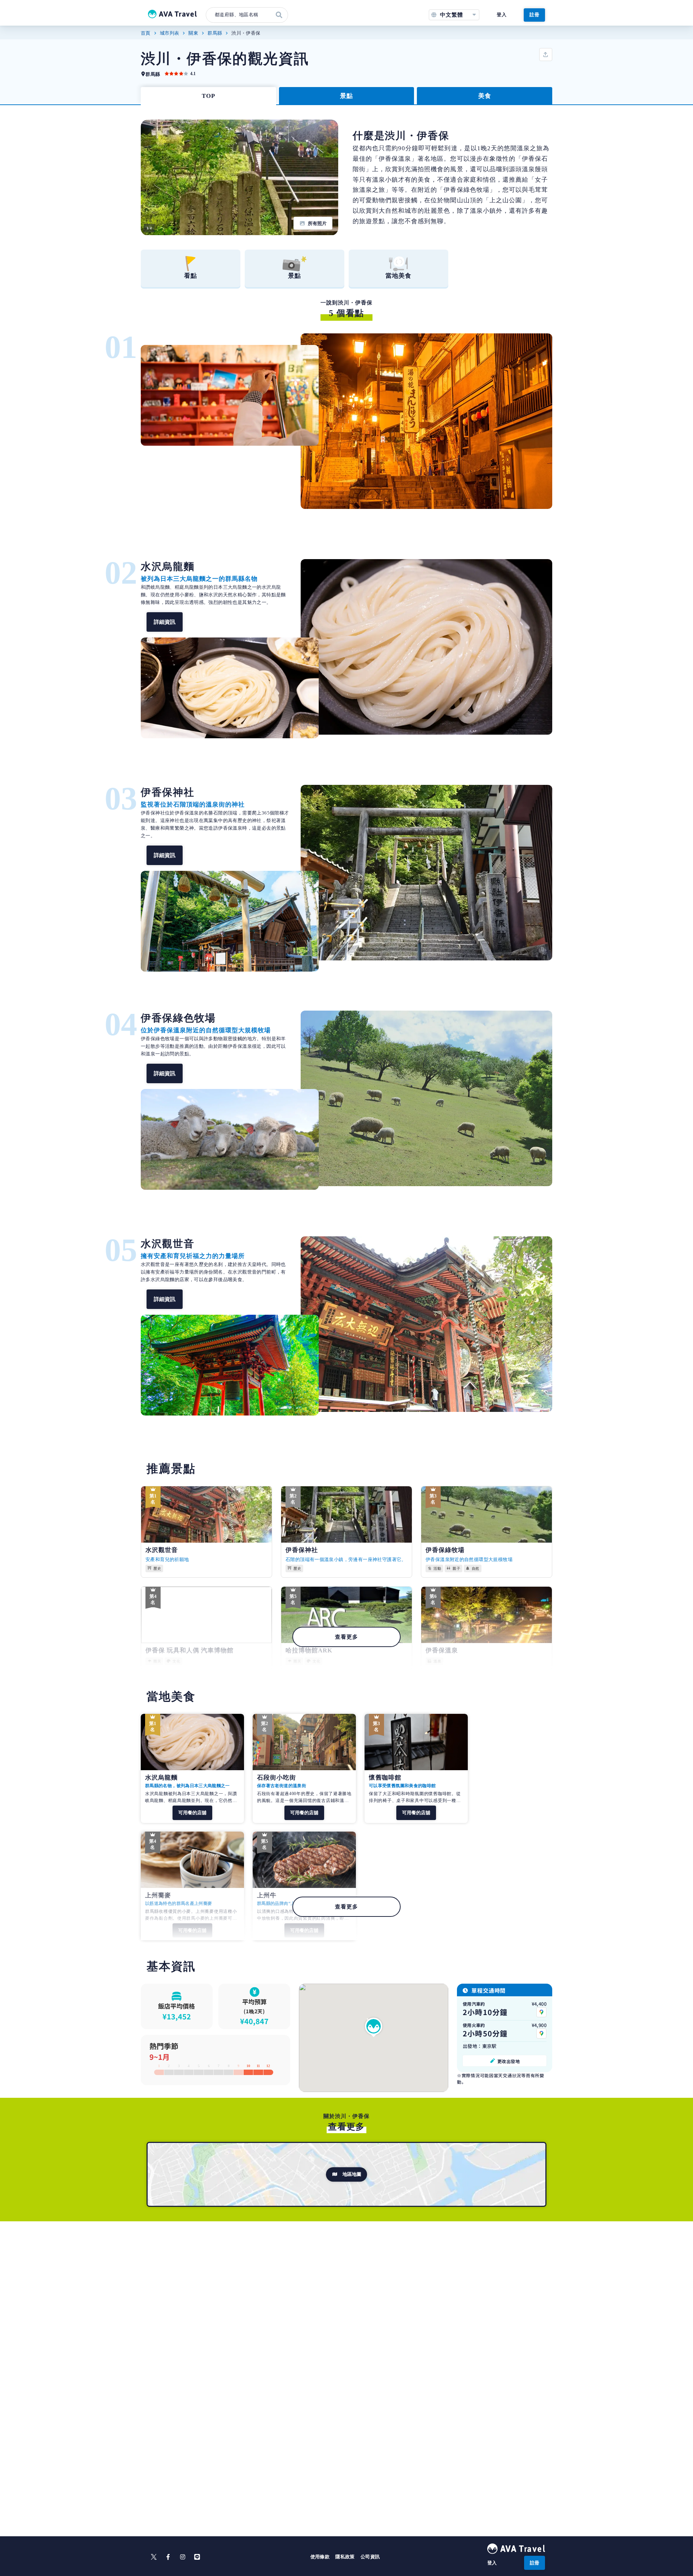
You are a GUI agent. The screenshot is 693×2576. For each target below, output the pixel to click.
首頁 (146, 33)
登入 (502, 15)
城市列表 (170, 33)
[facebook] (168, 2557)
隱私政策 (345, 2557)
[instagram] (183, 2557)
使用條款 (320, 2557)
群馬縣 (215, 33)
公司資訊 (370, 2557)
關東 (193, 33)
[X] (154, 2557)
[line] (197, 2557)
